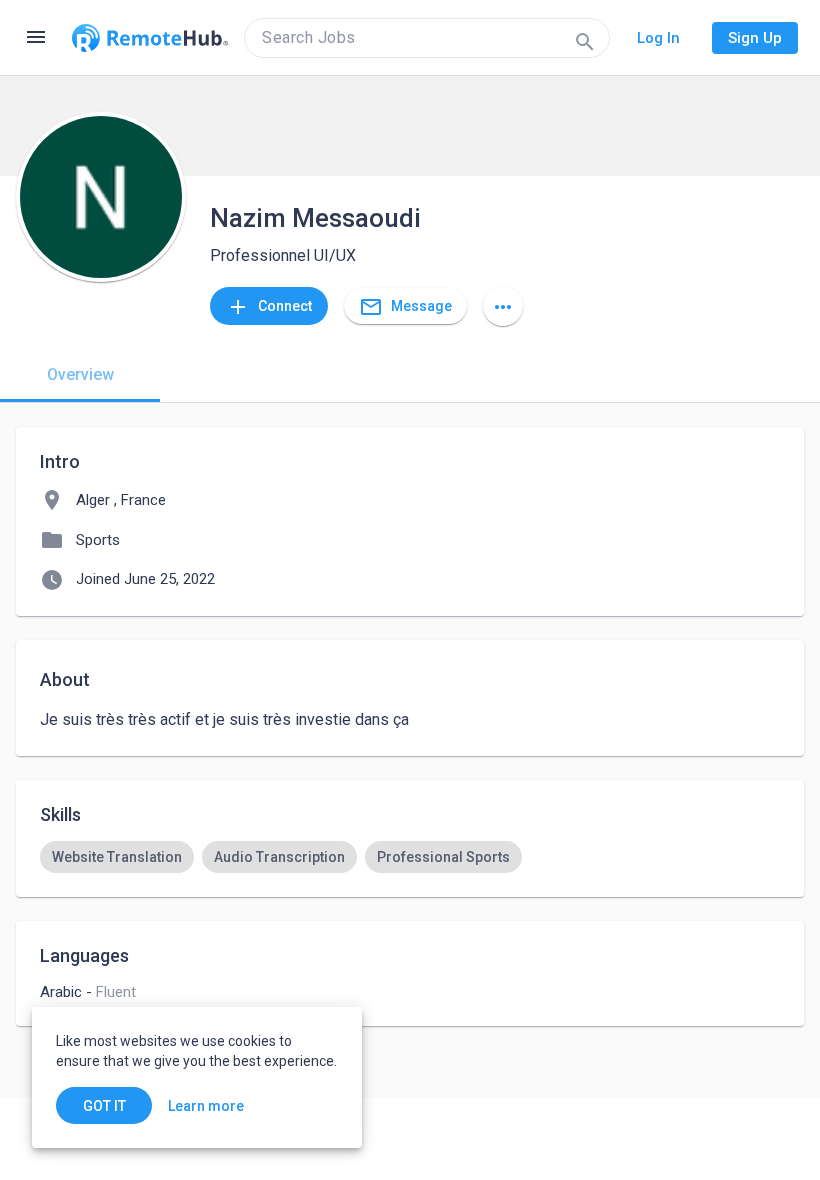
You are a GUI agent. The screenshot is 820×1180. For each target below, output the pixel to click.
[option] (117, 857)
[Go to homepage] (150, 38)
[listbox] (410, 857)
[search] (427, 38)
